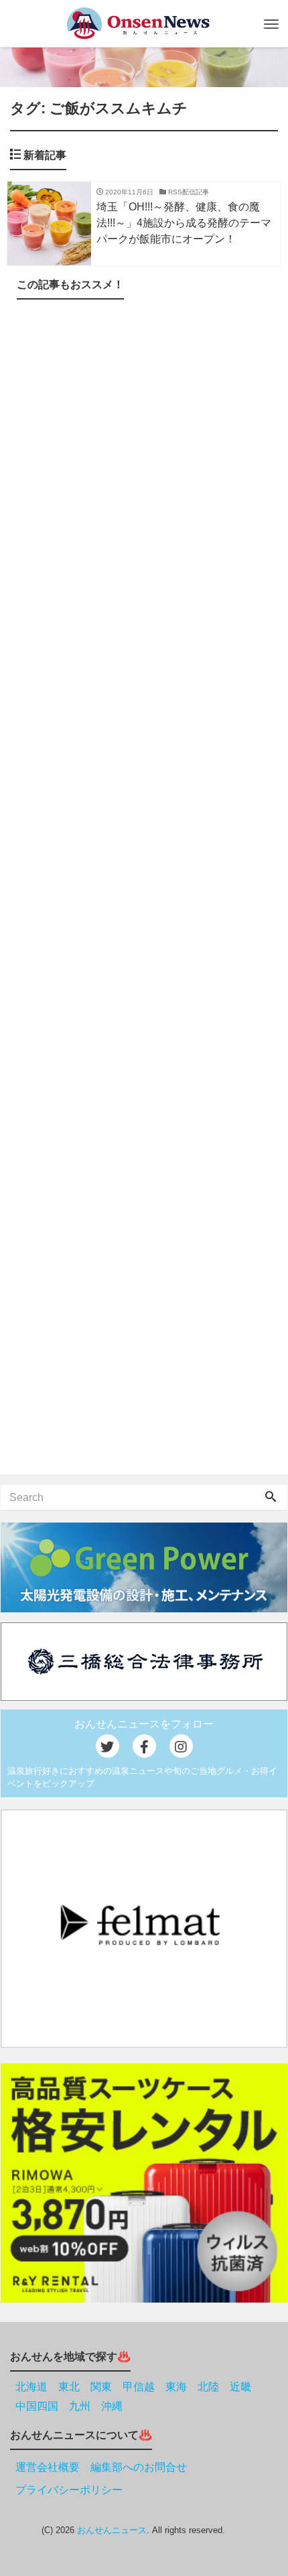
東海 (176, 2387)
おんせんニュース (112, 2530)
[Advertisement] (144, 890)
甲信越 (139, 2387)
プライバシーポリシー (69, 2490)
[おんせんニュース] (138, 23)
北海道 (31, 2387)
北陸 (208, 2387)
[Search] (271, 1498)
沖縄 (112, 2406)
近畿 (240, 2387)
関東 (101, 2387)
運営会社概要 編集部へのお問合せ (101, 2467)
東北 (69, 2387)
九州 (80, 2406)
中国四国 (37, 2406)
